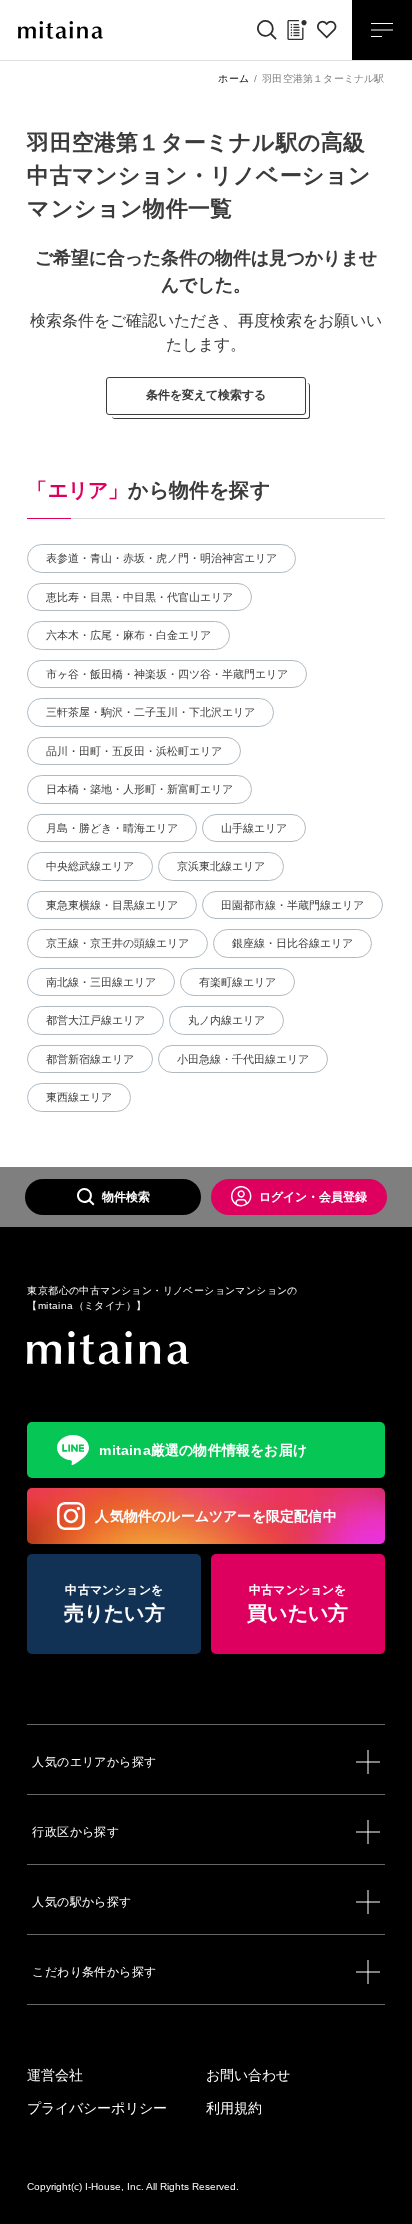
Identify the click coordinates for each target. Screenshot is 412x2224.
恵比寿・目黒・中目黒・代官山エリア (139, 597)
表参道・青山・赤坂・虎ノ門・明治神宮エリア (161, 558)
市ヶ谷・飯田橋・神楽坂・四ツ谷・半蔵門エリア (167, 674)
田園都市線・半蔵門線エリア (292, 905)
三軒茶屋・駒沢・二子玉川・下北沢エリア (150, 712)
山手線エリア (254, 828)
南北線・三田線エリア (101, 982)
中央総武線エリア (90, 866)
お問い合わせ (248, 2075)
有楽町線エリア (237, 982)
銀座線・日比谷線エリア (292, 943)
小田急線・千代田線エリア (243, 1059)
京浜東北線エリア (221, 866)
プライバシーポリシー (97, 2108)
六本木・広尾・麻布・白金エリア (128, 635)
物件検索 (126, 1197)
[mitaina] (205, 1348)
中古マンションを (114, 1603)
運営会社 (55, 2075)
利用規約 (234, 2108)
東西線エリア (79, 1097)
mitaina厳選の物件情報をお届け (203, 1450)
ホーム (233, 78)
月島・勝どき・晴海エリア (112, 828)
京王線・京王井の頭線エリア (117, 943)
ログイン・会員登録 (313, 1197)
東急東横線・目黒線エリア (112, 905)
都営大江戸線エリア (95, 1020)
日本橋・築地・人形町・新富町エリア (139, 789)
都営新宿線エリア (90, 1059)
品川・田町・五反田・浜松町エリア (134, 751)
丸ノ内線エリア (226, 1020)
